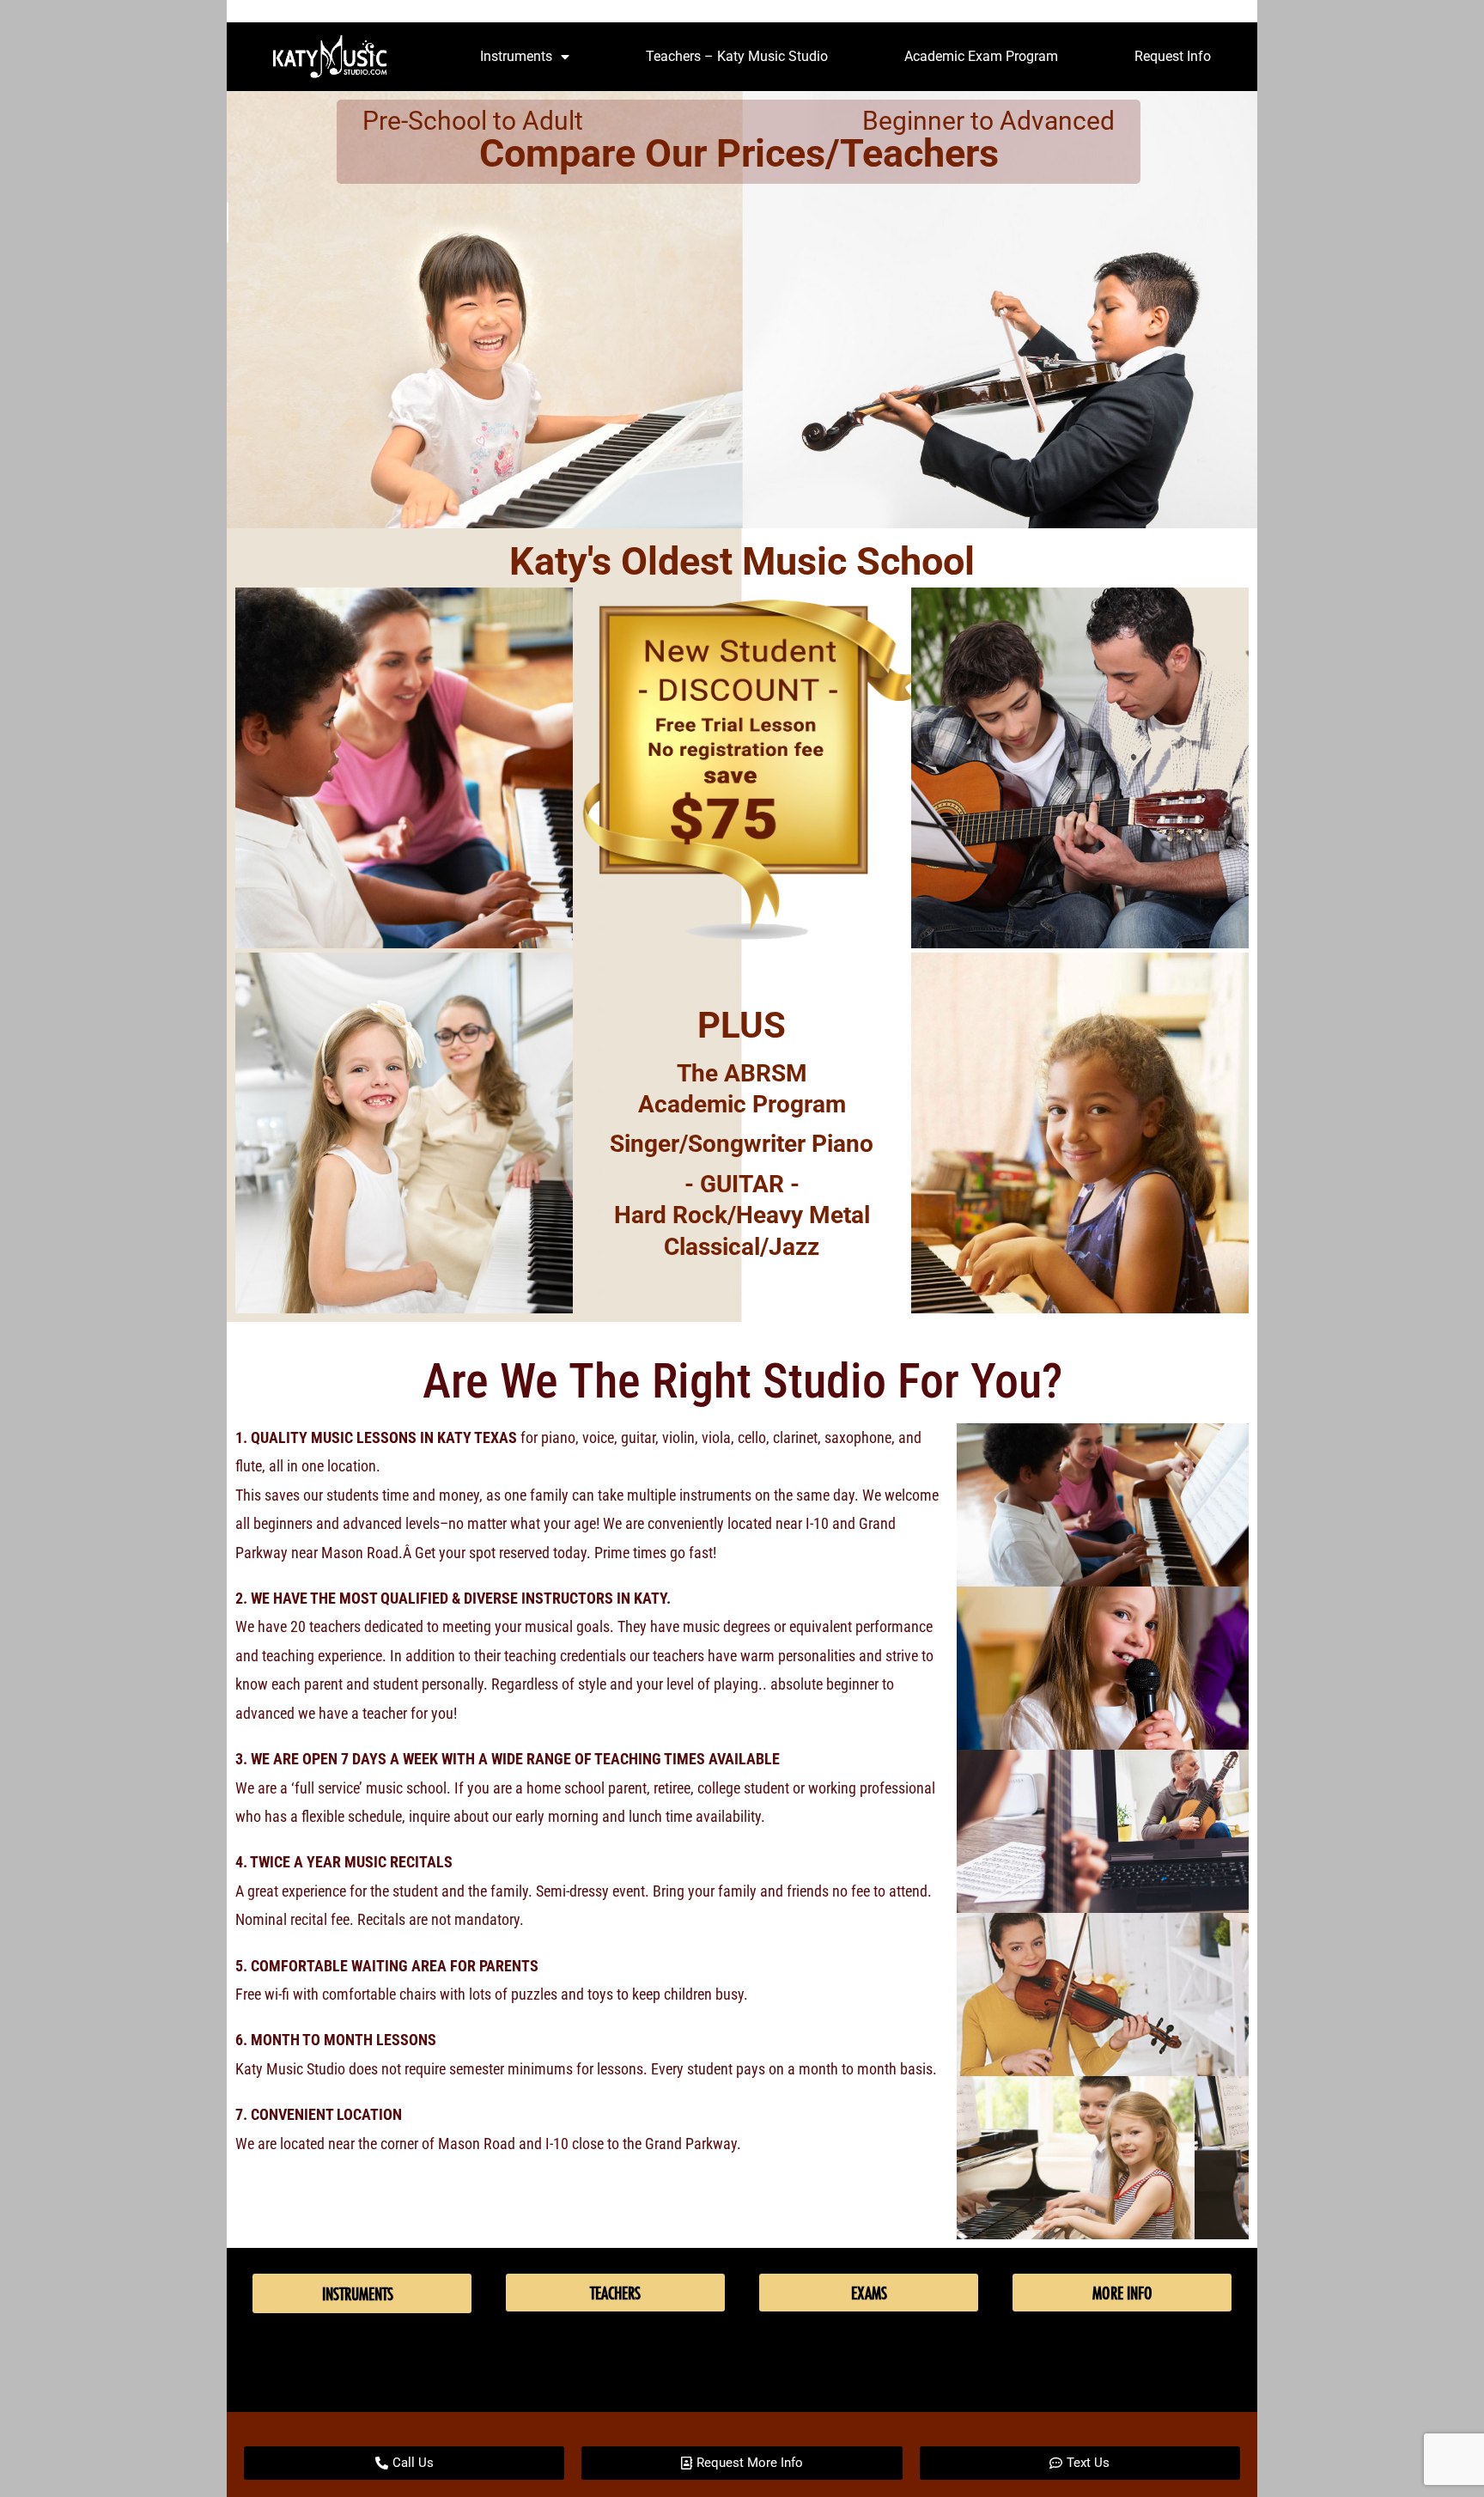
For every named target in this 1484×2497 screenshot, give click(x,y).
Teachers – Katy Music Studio (737, 56)
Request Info (1173, 56)
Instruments (516, 56)
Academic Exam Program (981, 56)
